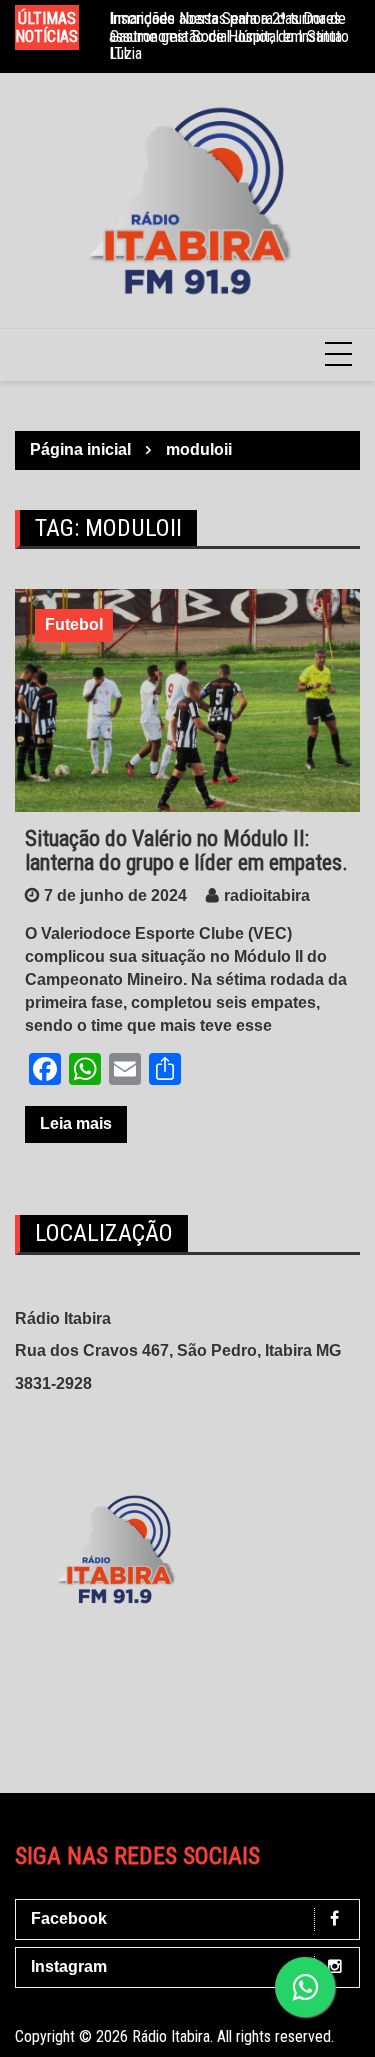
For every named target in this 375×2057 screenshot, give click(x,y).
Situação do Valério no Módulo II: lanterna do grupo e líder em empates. (186, 850)
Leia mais (76, 1123)
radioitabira (267, 895)
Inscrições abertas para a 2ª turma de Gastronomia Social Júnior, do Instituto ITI (229, 36)
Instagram (69, 1966)
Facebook (69, 1918)
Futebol (74, 624)
